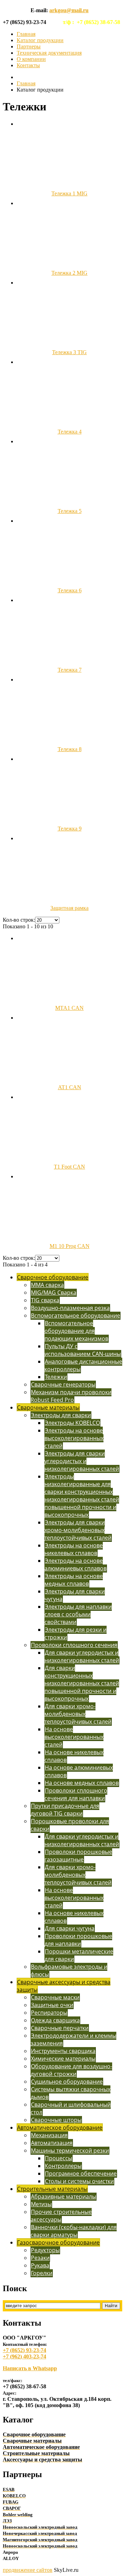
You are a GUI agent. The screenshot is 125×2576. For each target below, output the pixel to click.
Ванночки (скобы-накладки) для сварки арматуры (74, 2231)
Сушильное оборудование (67, 2082)
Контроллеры (63, 2166)
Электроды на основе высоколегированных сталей (74, 1438)
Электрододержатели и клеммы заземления (73, 2039)
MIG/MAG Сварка (54, 1293)
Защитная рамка (69, 908)
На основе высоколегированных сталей (74, 1737)
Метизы (41, 2204)
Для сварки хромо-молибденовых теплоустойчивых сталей (78, 1714)
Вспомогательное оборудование (76, 1316)
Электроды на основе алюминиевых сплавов (76, 1564)
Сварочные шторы (56, 2120)
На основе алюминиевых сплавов (79, 1771)
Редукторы (45, 2250)
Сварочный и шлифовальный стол (71, 2108)
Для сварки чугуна (70, 1928)
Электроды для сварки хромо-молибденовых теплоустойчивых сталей (78, 1530)
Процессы (59, 2158)
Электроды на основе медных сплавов (74, 1580)
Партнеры (29, 46)
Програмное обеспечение (81, 2173)
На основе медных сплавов (82, 1783)
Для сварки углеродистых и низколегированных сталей (82, 1656)
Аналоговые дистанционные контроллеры (83, 1365)
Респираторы (49, 2013)
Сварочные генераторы (63, 1384)
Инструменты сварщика (63, 2051)
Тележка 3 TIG (69, 352)
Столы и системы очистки (79, 2181)
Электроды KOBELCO (72, 1423)
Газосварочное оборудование (58, 2242)
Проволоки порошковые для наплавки (78, 1940)
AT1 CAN (70, 1087)
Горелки (42, 2273)
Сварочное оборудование (53, 1277)
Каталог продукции (40, 40)
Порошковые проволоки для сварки (70, 1825)
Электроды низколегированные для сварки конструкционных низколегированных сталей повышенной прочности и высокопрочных (82, 1496)
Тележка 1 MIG (69, 193)
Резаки (40, 2258)
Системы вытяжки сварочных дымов (70, 2093)
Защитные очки (52, 2005)
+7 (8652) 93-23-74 (24, 2350)
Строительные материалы (52, 2189)
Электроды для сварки (61, 1415)
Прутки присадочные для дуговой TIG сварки (65, 1810)
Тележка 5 (70, 511)
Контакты (28, 65)
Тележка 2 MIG (69, 273)
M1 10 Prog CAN (70, 1246)
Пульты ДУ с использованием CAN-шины (83, 1350)
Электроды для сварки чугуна (75, 1595)
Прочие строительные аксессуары (61, 2216)
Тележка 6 (70, 590)
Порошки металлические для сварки (79, 1955)
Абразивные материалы (64, 2196)
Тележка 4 (70, 432)
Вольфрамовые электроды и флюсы (69, 1970)
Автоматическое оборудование (60, 2128)
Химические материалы (63, 2059)
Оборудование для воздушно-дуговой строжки (71, 2070)
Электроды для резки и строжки (76, 1633)
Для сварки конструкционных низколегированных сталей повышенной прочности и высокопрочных (82, 1683)
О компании (31, 59)
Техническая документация (49, 53)
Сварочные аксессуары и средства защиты (64, 1986)
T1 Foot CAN (69, 1167)
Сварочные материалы (48, 1407)
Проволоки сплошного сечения (74, 1645)
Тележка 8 (70, 749)
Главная (26, 34)
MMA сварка (47, 1285)
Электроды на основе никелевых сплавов (74, 1549)
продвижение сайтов (28, 2570)
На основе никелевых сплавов (74, 1756)
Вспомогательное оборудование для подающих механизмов (76, 1331)
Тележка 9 (70, 829)
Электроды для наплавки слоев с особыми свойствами (78, 1614)
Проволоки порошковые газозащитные (78, 1856)
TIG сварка (45, 1300)
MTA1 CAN (69, 1008)
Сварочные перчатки (60, 2028)
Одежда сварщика (55, 2020)
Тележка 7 (70, 670)
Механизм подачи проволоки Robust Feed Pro (71, 1396)
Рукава (40, 2265)
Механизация (49, 2135)
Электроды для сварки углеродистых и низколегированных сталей (82, 1461)
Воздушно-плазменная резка (70, 1308)
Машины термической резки (70, 2150)
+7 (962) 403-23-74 (24, 2356)
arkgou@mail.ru (69, 10)
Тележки (56, 1377)
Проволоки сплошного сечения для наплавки (76, 1794)
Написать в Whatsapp (30, 2368)
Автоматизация (52, 2143)
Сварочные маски (55, 1997)
